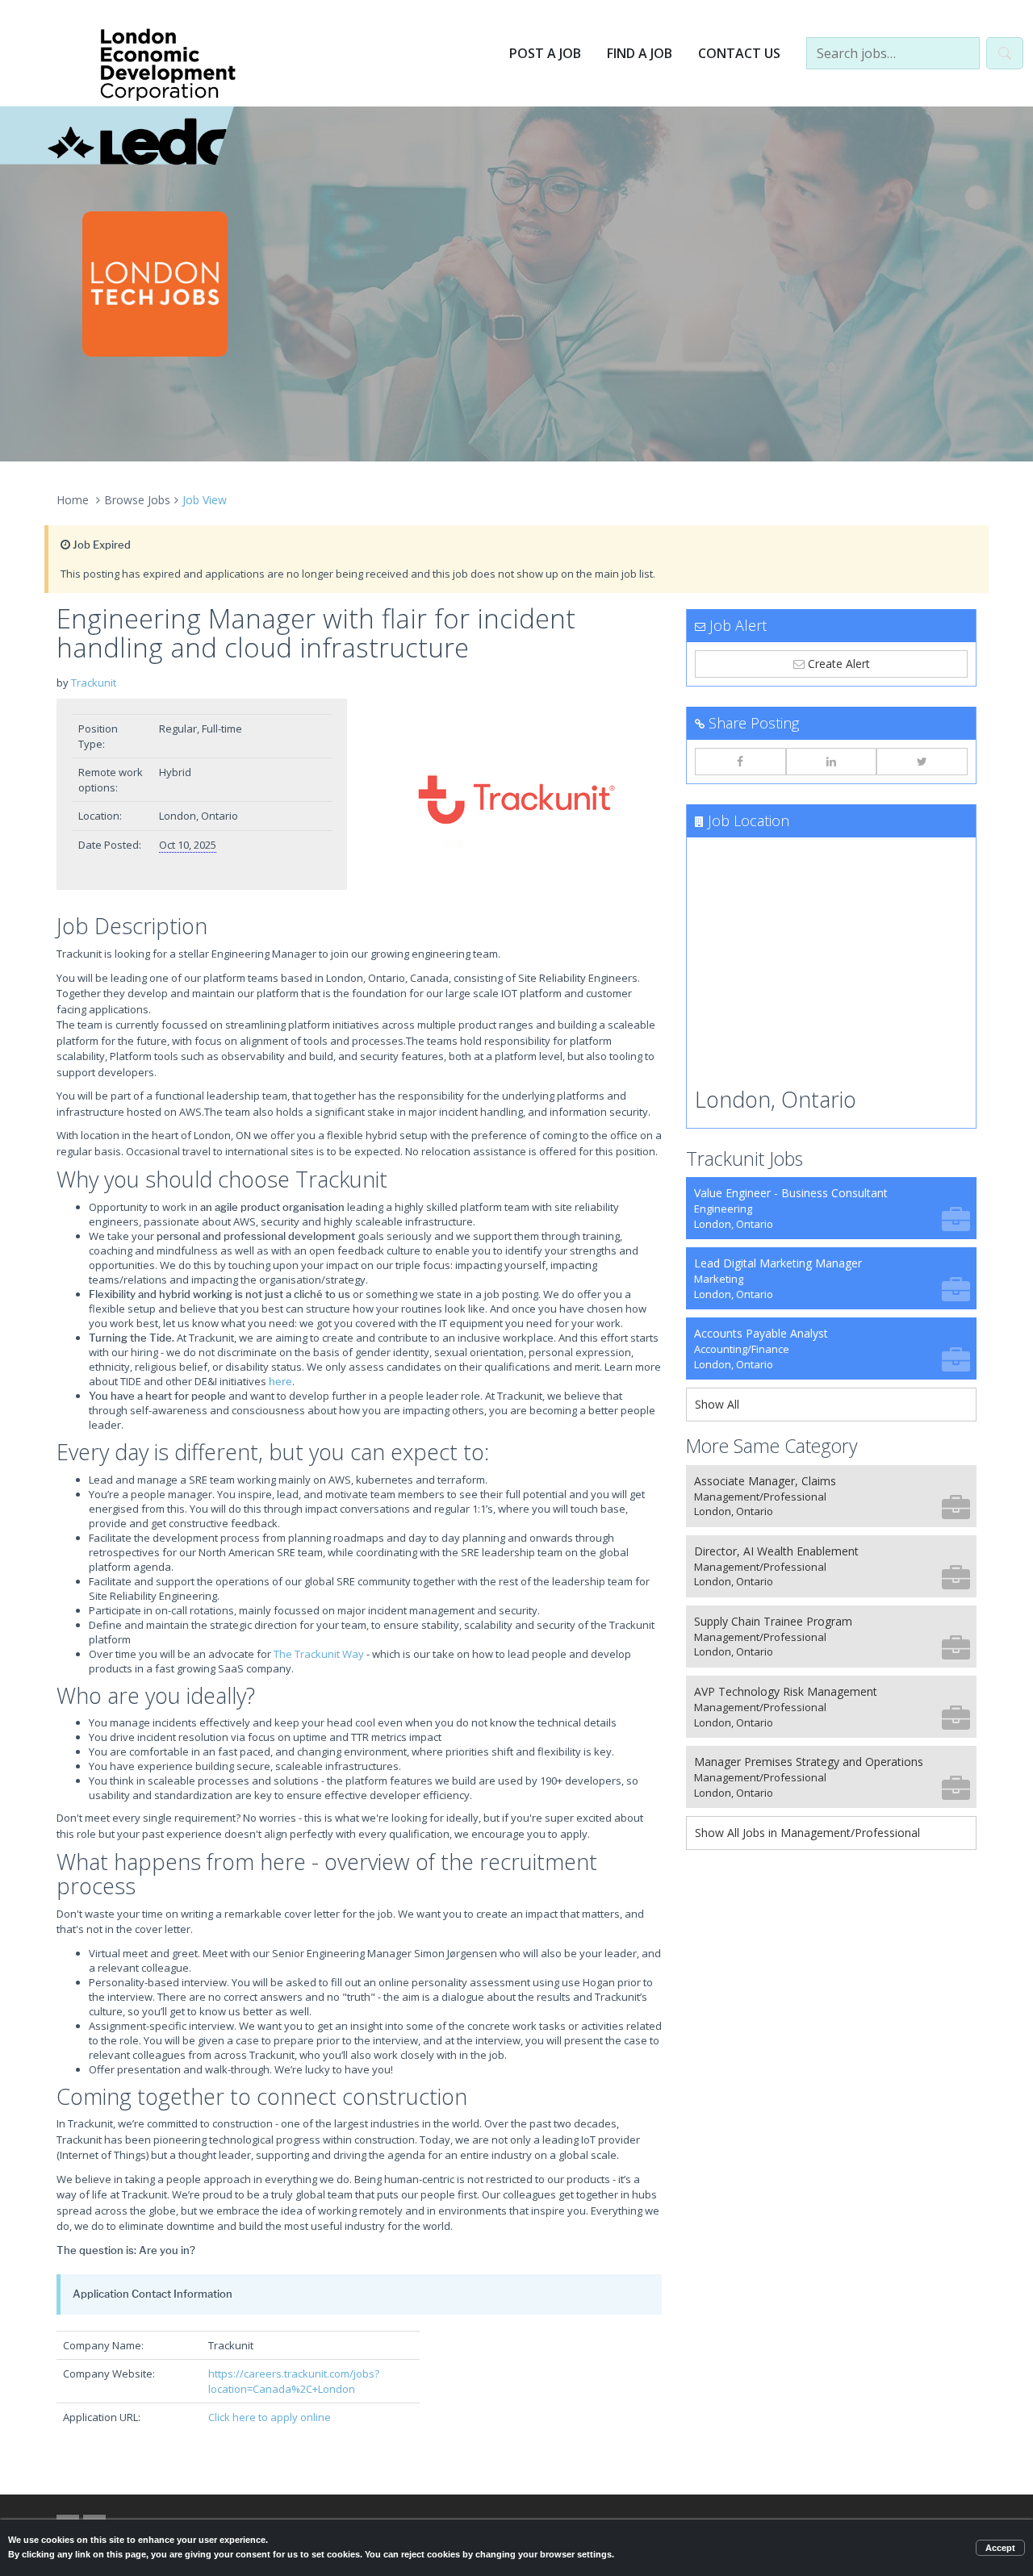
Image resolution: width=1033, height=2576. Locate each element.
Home (73, 500)
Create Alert (837, 664)
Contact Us (739, 53)
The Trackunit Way (319, 1654)
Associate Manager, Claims (765, 1496)
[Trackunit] (516, 800)
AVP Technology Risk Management (786, 1707)
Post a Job (545, 53)
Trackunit (94, 683)
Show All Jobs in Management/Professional (807, 1833)
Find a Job (640, 53)
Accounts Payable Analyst (761, 1349)
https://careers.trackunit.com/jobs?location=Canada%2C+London (294, 2381)
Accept (1000, 2548)
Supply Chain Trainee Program (773, 1637)
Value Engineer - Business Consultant (791, 1208)
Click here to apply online (270, 2417)
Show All (717, 1404)
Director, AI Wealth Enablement (776, 1566)
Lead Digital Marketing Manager (778, 1278)
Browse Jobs (137, 500)
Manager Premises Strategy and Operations (809, 1777)
